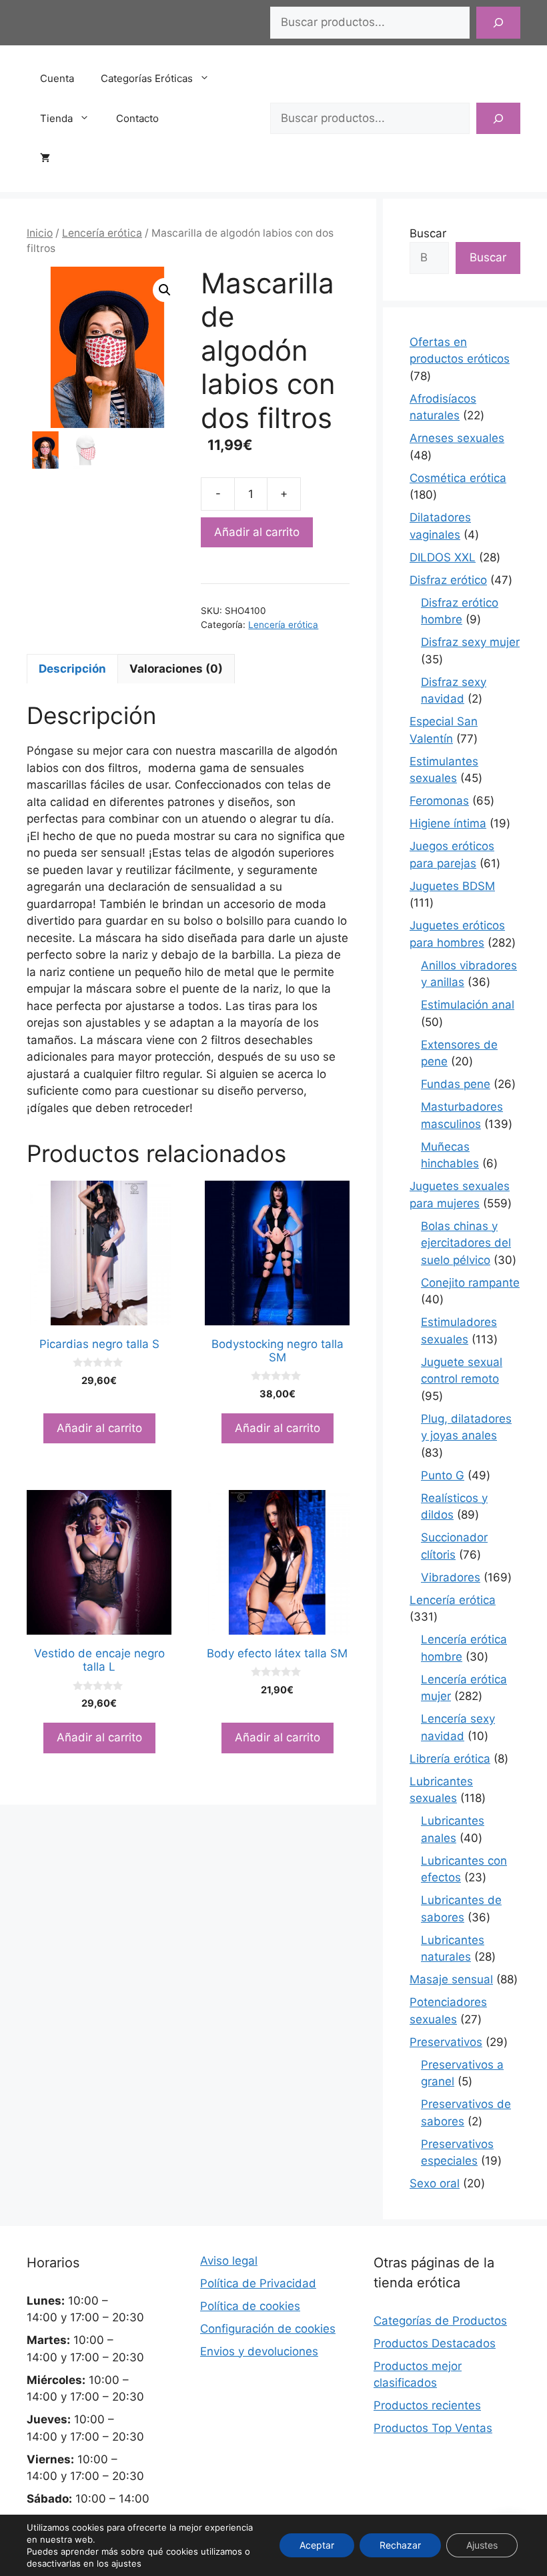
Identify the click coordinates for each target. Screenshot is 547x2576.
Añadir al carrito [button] (99, 1428)
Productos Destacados (435, 2343)
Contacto (137, 118)
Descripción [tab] (72, 669)
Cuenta (57, 78)
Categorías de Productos (440, 2321)
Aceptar (317, 2545)
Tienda (56, 118)
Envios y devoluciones (259, 2351)
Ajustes (482, 2545)
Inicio (40, 233)
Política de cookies (250, 2306)
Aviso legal (229, 2261)
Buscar (428, 233)
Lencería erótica (102, 233)
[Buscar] (498, 23)
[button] (165, 290)
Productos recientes (427, 2405)
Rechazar (400, 2545)
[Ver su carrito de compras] (52, 159)
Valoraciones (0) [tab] (176, 669)
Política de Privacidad (258, 2283)
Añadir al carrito (257, 532)
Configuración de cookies (268, 2329)
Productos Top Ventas (433, 2428)
